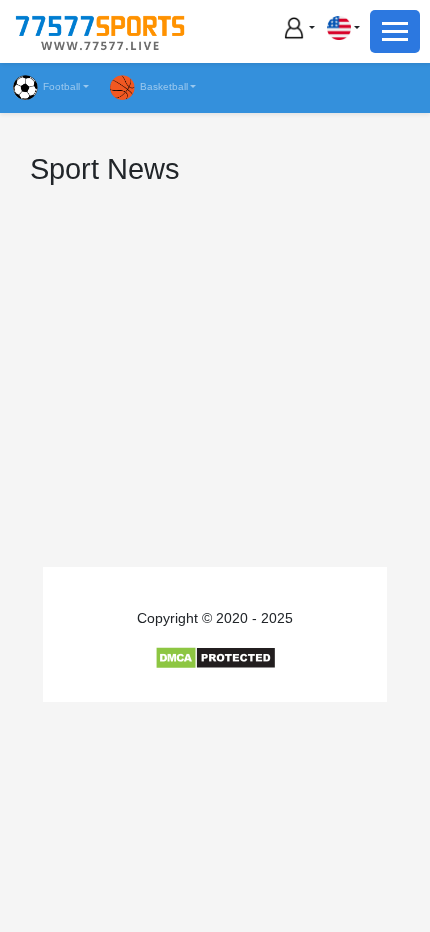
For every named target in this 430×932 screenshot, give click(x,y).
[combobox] (343, 27)
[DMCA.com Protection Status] (215, 657)
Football (61, 86)
